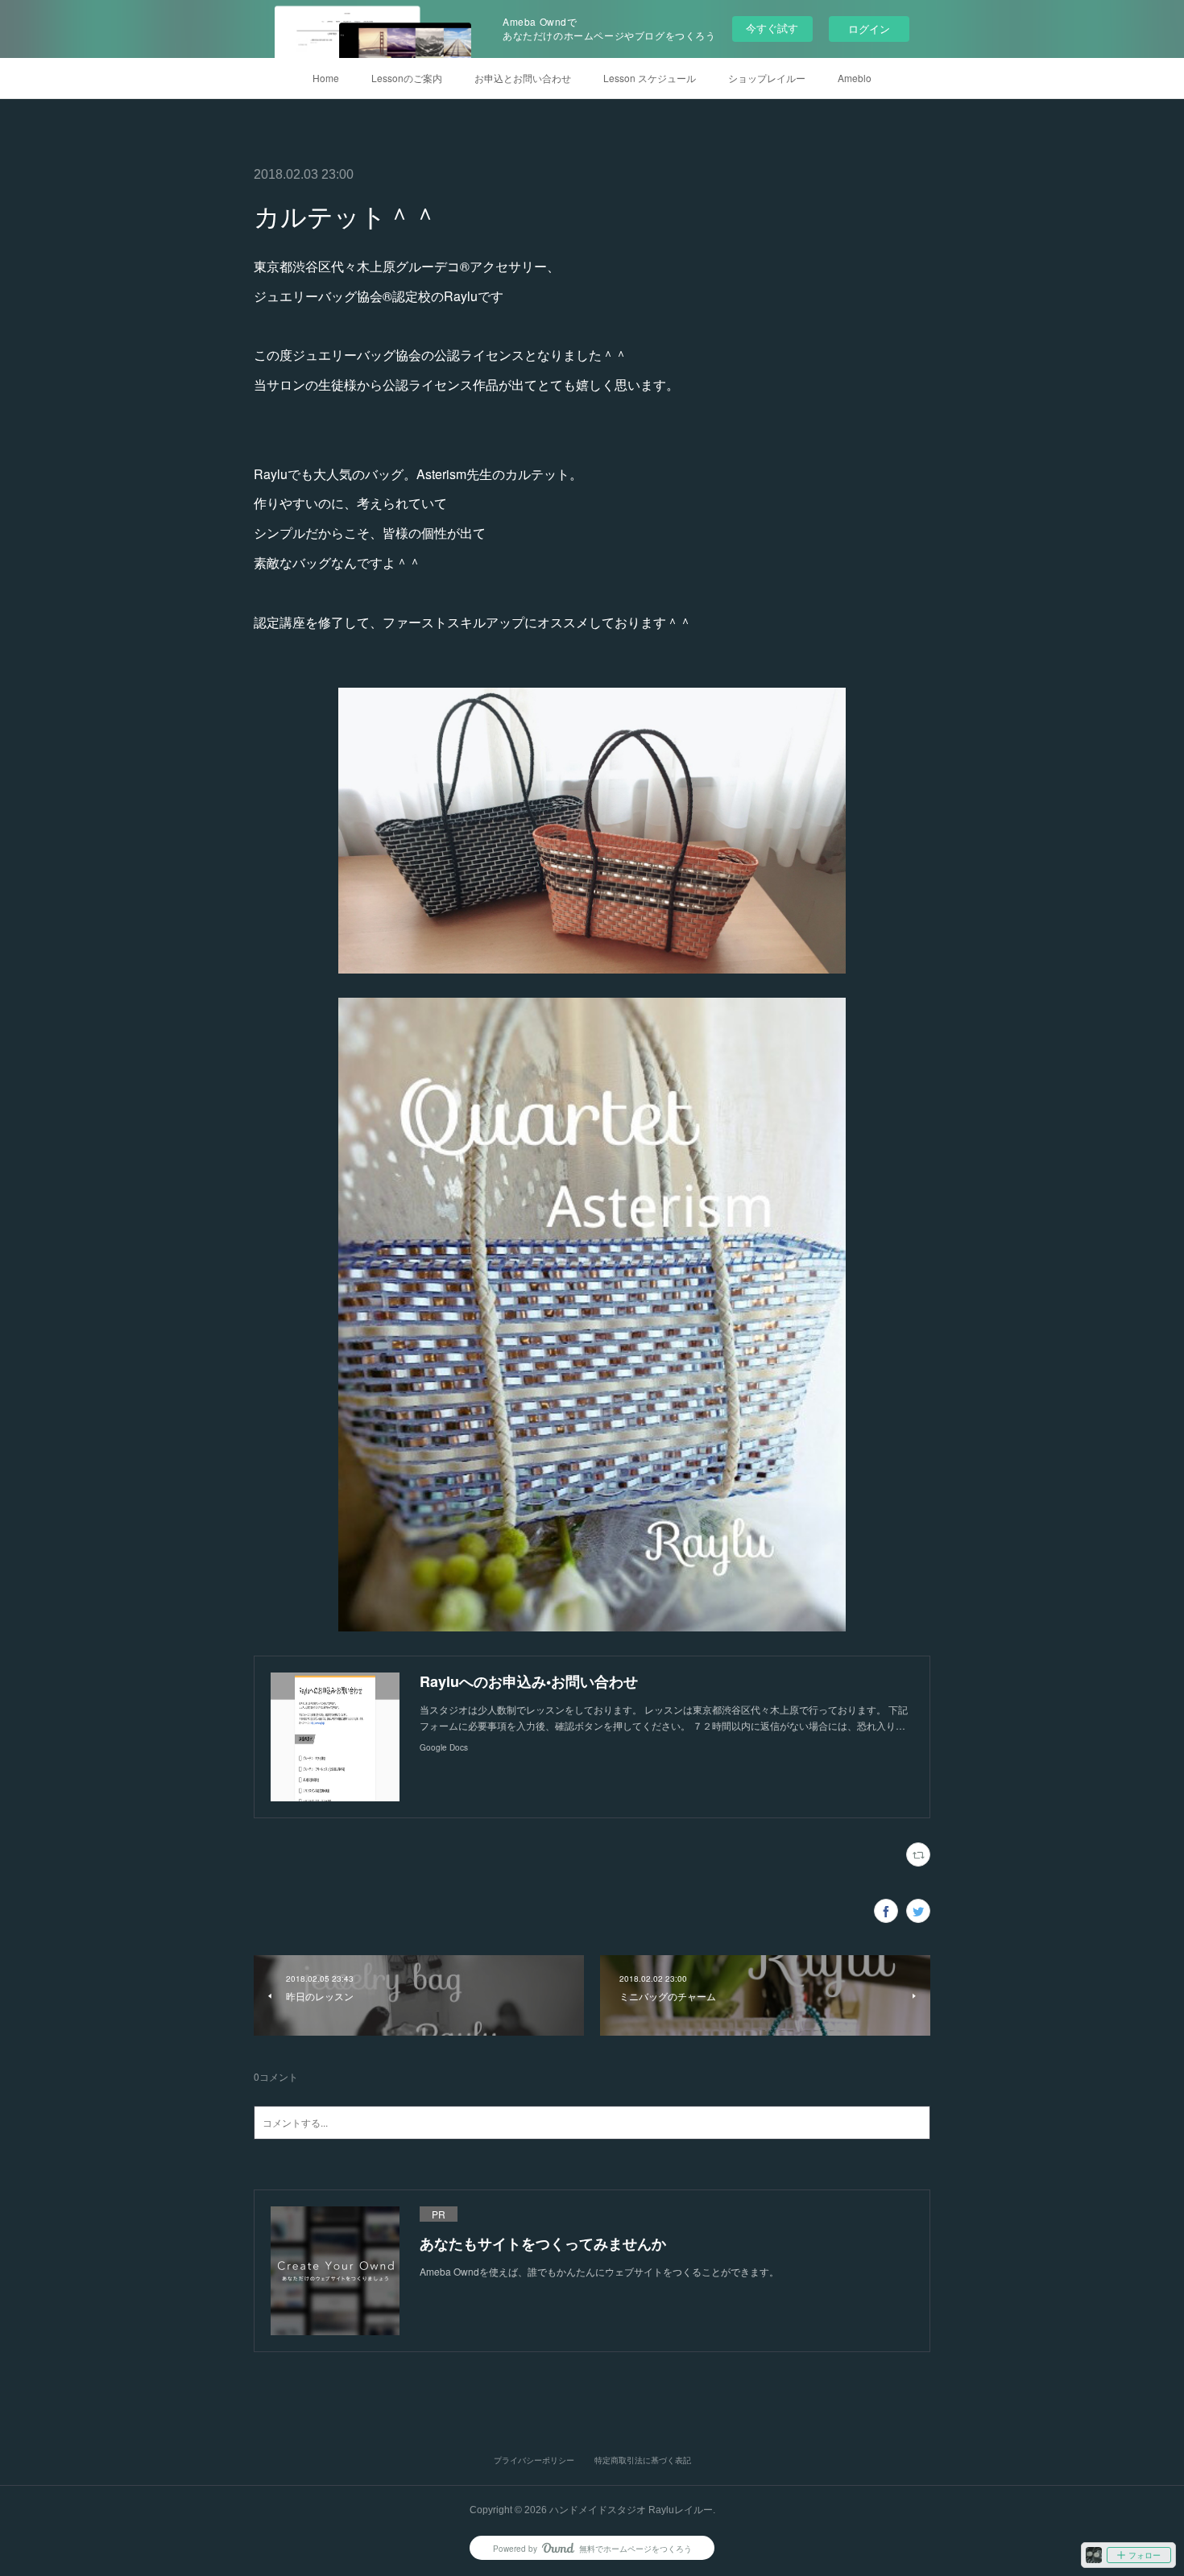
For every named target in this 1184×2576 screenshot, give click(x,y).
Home (326, 78)
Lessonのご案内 (407, 78)
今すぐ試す (772, 28)
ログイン (869, 29)
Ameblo (855, 78)
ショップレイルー (767, 78)
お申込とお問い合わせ (523, 78)
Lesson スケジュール (650, 78)
